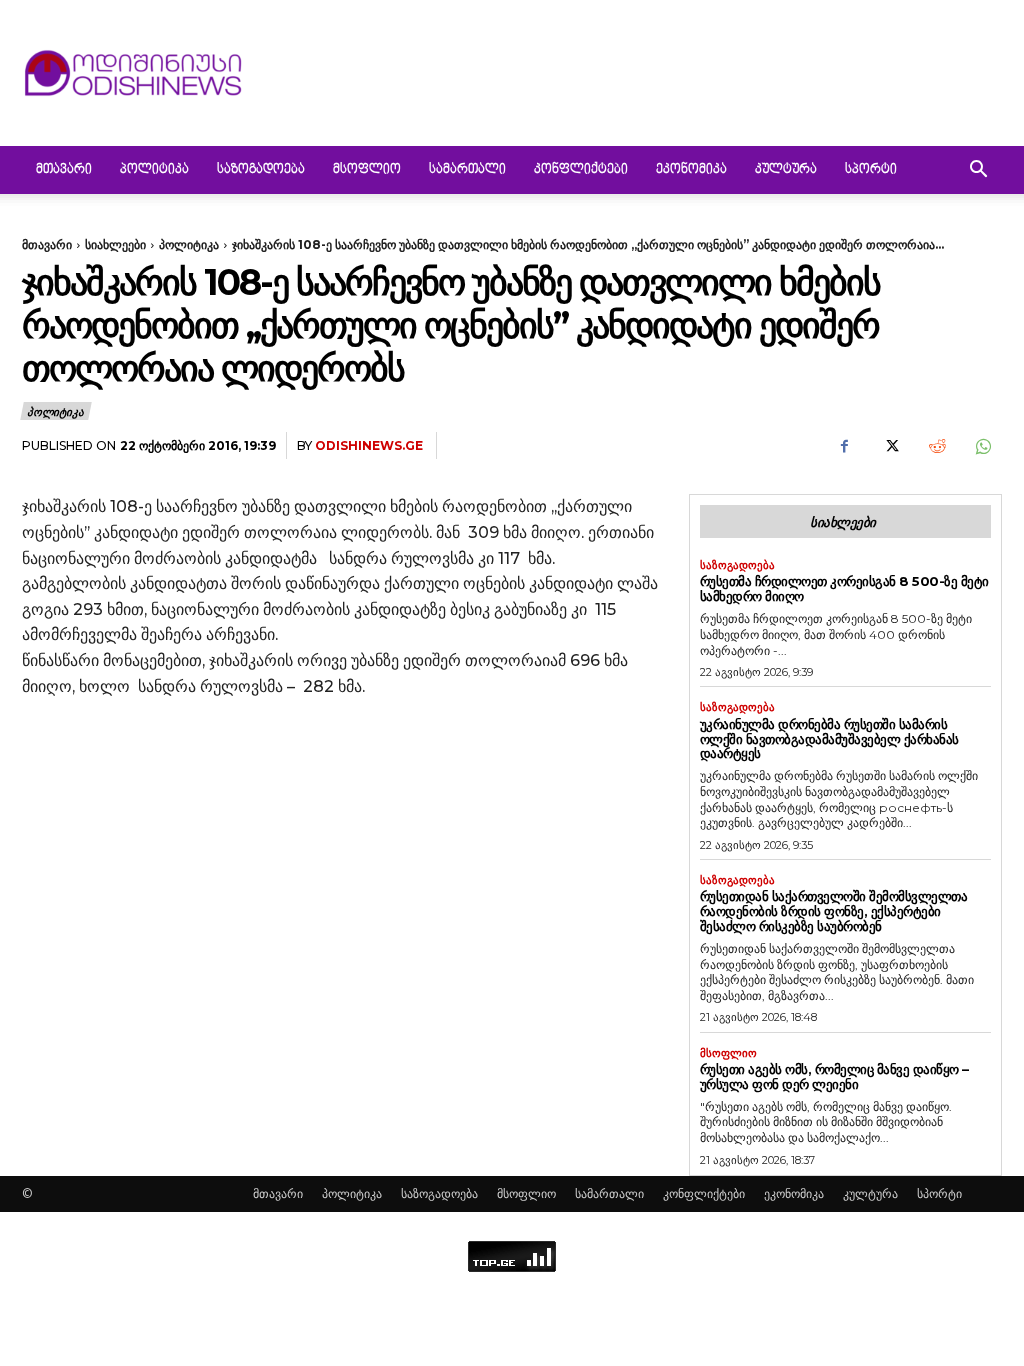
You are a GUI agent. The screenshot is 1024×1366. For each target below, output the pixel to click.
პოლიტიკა (154, 170)
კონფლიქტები (581, 170)
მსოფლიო (367, 170)
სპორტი (871, 170)
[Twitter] (890, 446)
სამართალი (467, 170)
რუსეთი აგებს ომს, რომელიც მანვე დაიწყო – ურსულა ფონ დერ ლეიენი (834, 1076)
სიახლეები (115, 244)
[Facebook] (844, 446)
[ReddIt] (936, 446)
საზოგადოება (261, 170)
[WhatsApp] (982, 446)
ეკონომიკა (691, 170)
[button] (978, 171)
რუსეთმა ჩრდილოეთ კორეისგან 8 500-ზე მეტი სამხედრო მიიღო (844, 588)
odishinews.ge (369, 445)
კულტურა (786, 170)
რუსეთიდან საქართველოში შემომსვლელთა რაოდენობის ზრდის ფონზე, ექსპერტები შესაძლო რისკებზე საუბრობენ (834, 911)
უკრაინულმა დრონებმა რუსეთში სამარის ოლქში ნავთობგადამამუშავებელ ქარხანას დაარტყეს (829, 739)
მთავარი (64, 170)
